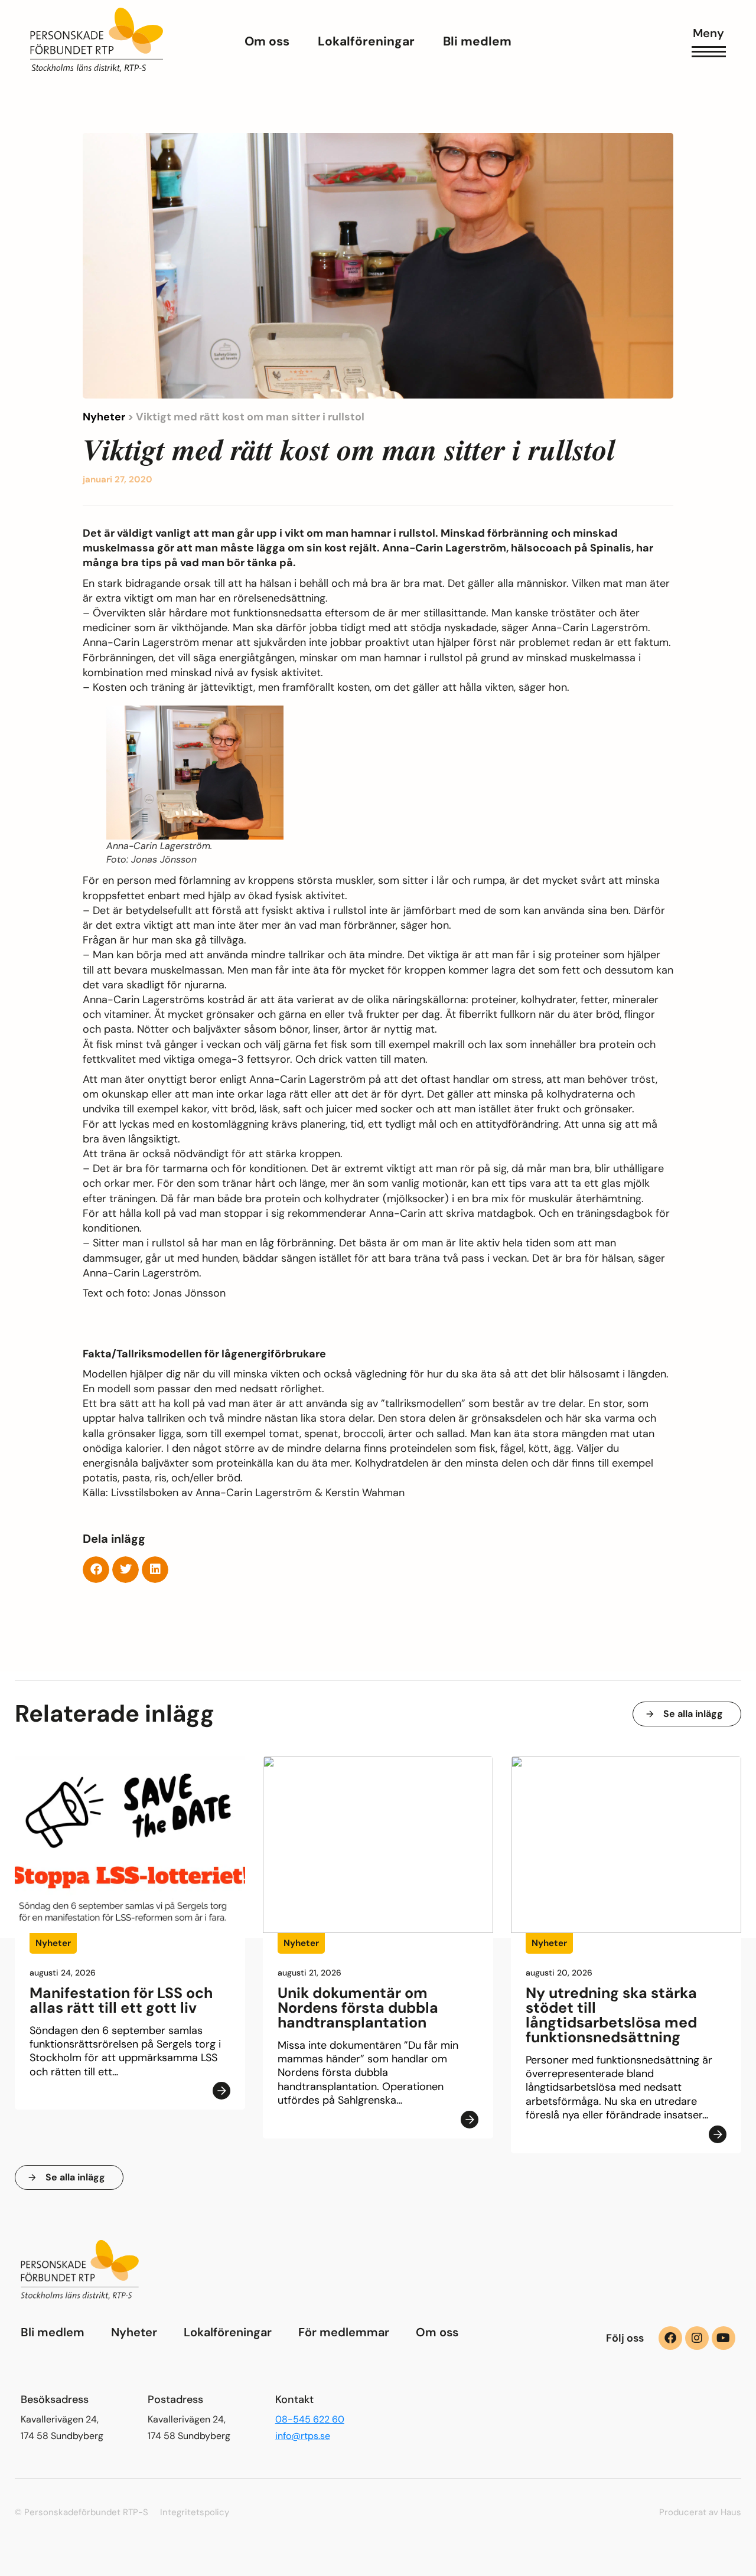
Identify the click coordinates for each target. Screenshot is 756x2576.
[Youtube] (724, 2338)
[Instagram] (697, 2338)
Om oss (437, 2332)
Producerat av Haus (700, 2512)
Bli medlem (53, 2332)
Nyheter (104, 417)
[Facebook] (670, 2338)
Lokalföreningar (228, 2332)
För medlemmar (344, 2332)
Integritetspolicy (195, 2512)
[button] (96, 1570)
